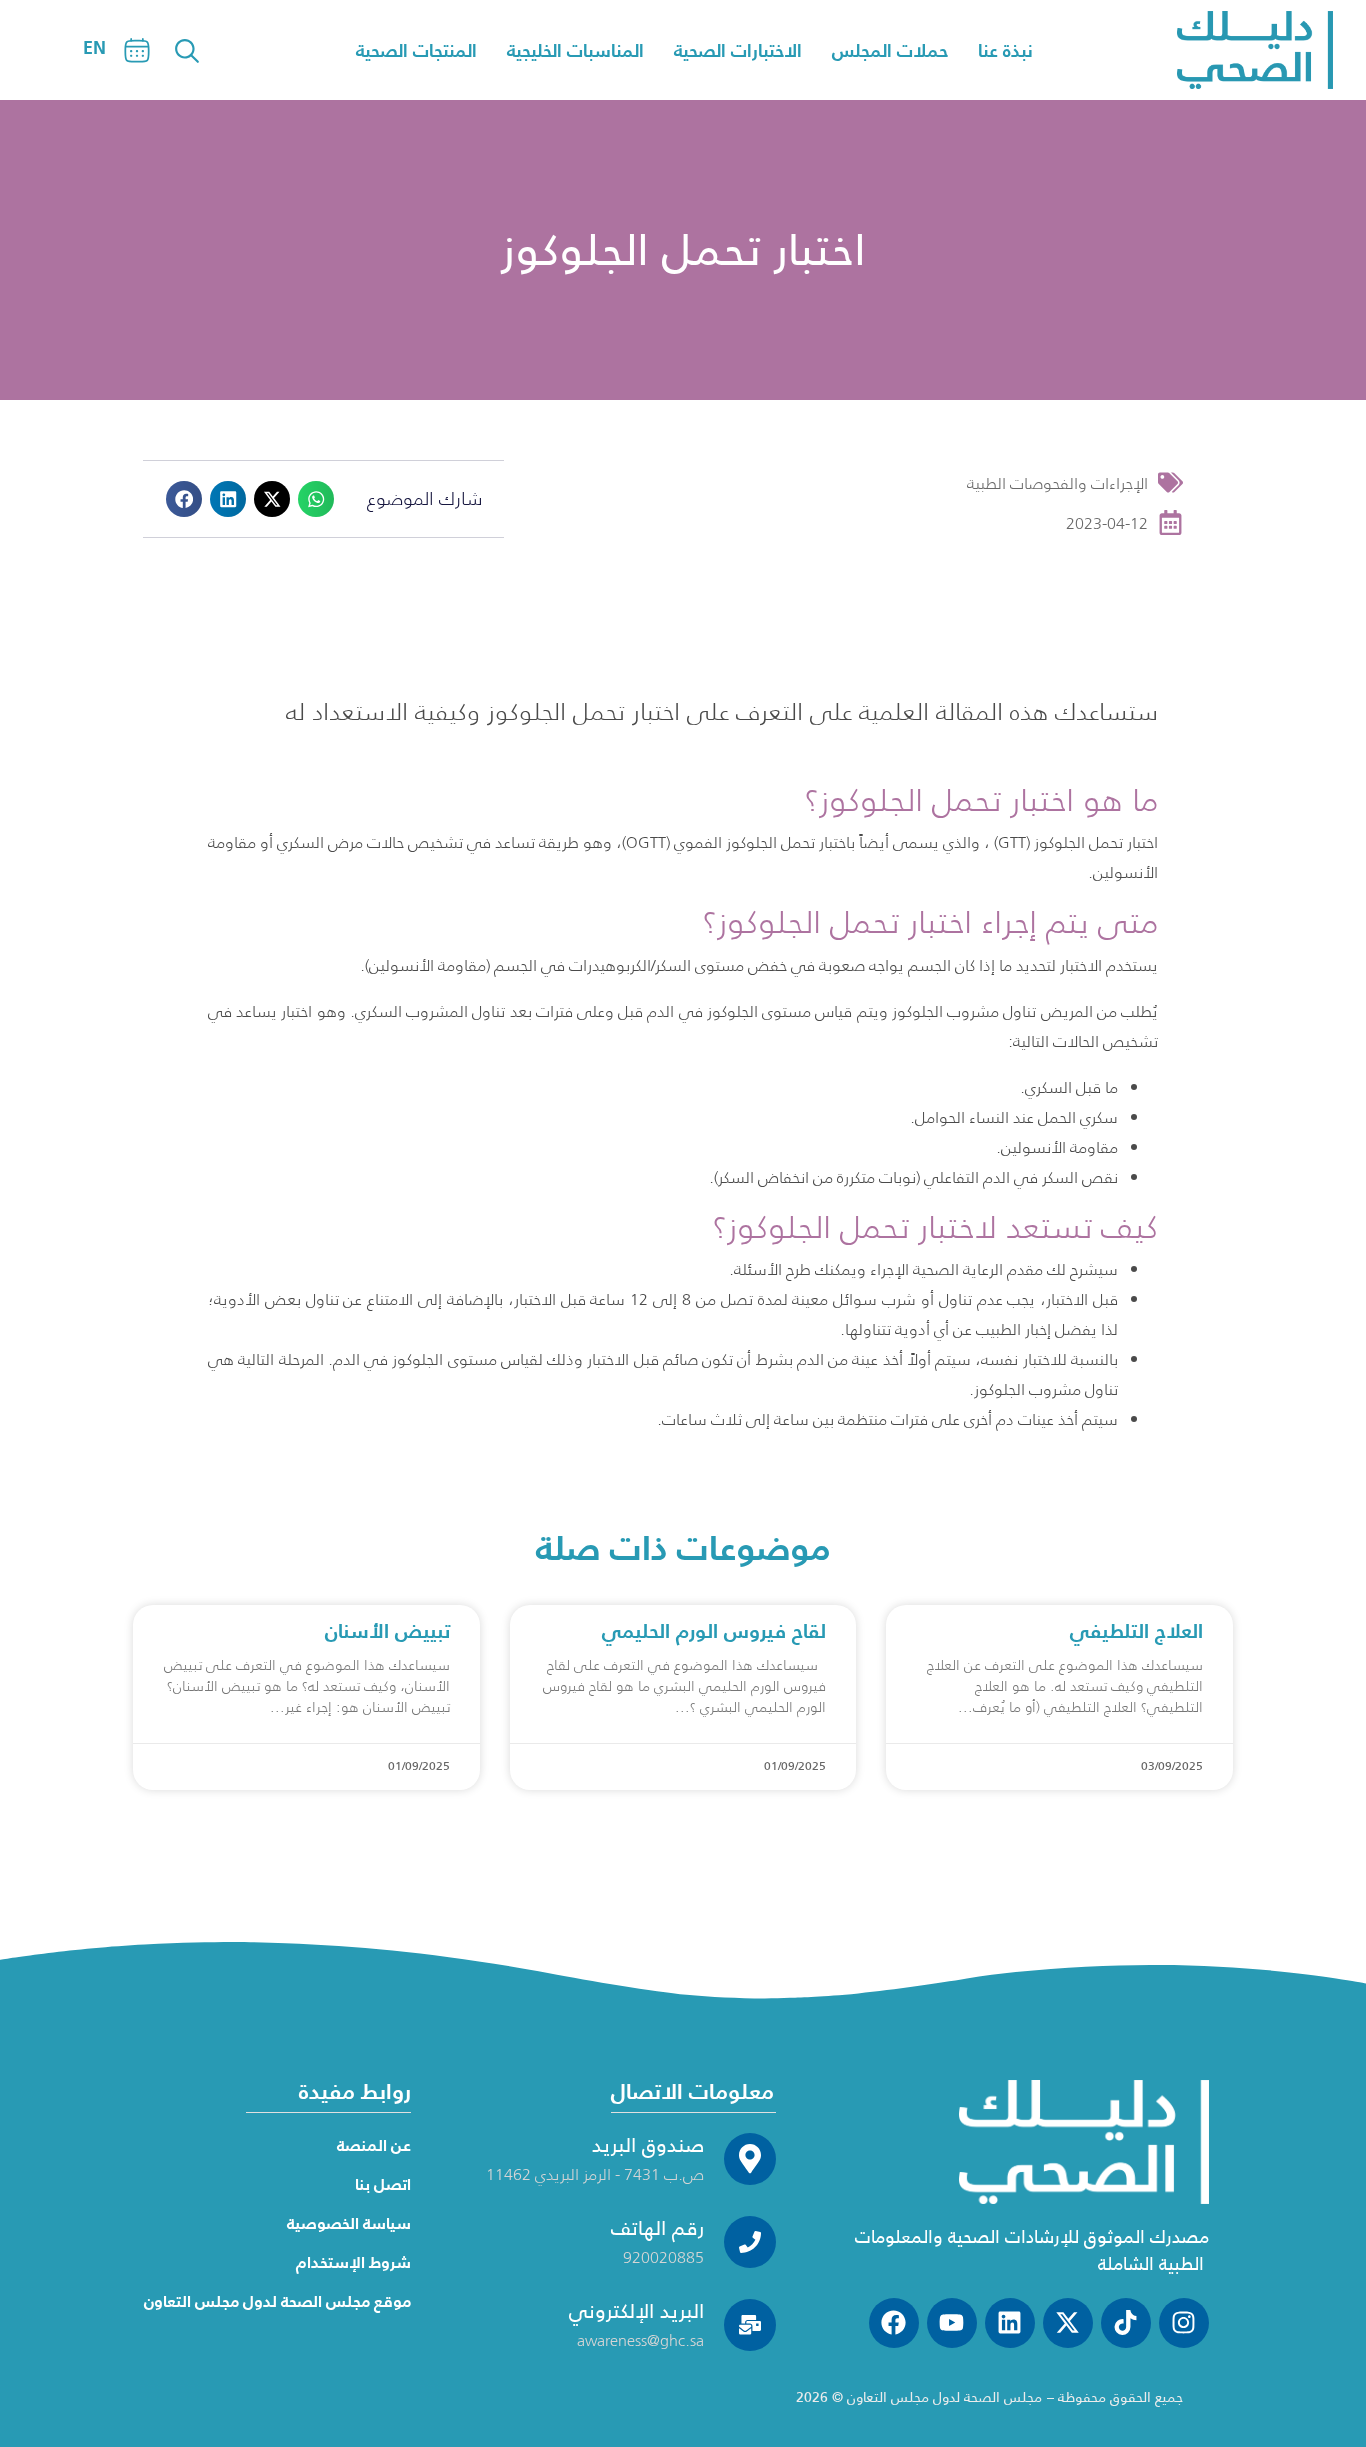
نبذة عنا (1005, 50)
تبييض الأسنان (387, 1631)
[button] (184, 499)
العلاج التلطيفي (1136, 1631)
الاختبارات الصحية (738, 50)
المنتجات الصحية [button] (416, 50)
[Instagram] (1184, 2323)
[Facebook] (894, 2323)
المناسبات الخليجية (575, 50)
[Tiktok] (1126, 2323)
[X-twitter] (1068, 2323)
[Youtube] (952, 2323)
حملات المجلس (890, 50)
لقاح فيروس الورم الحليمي (714, 1631)
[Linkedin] (1010, 2323)
